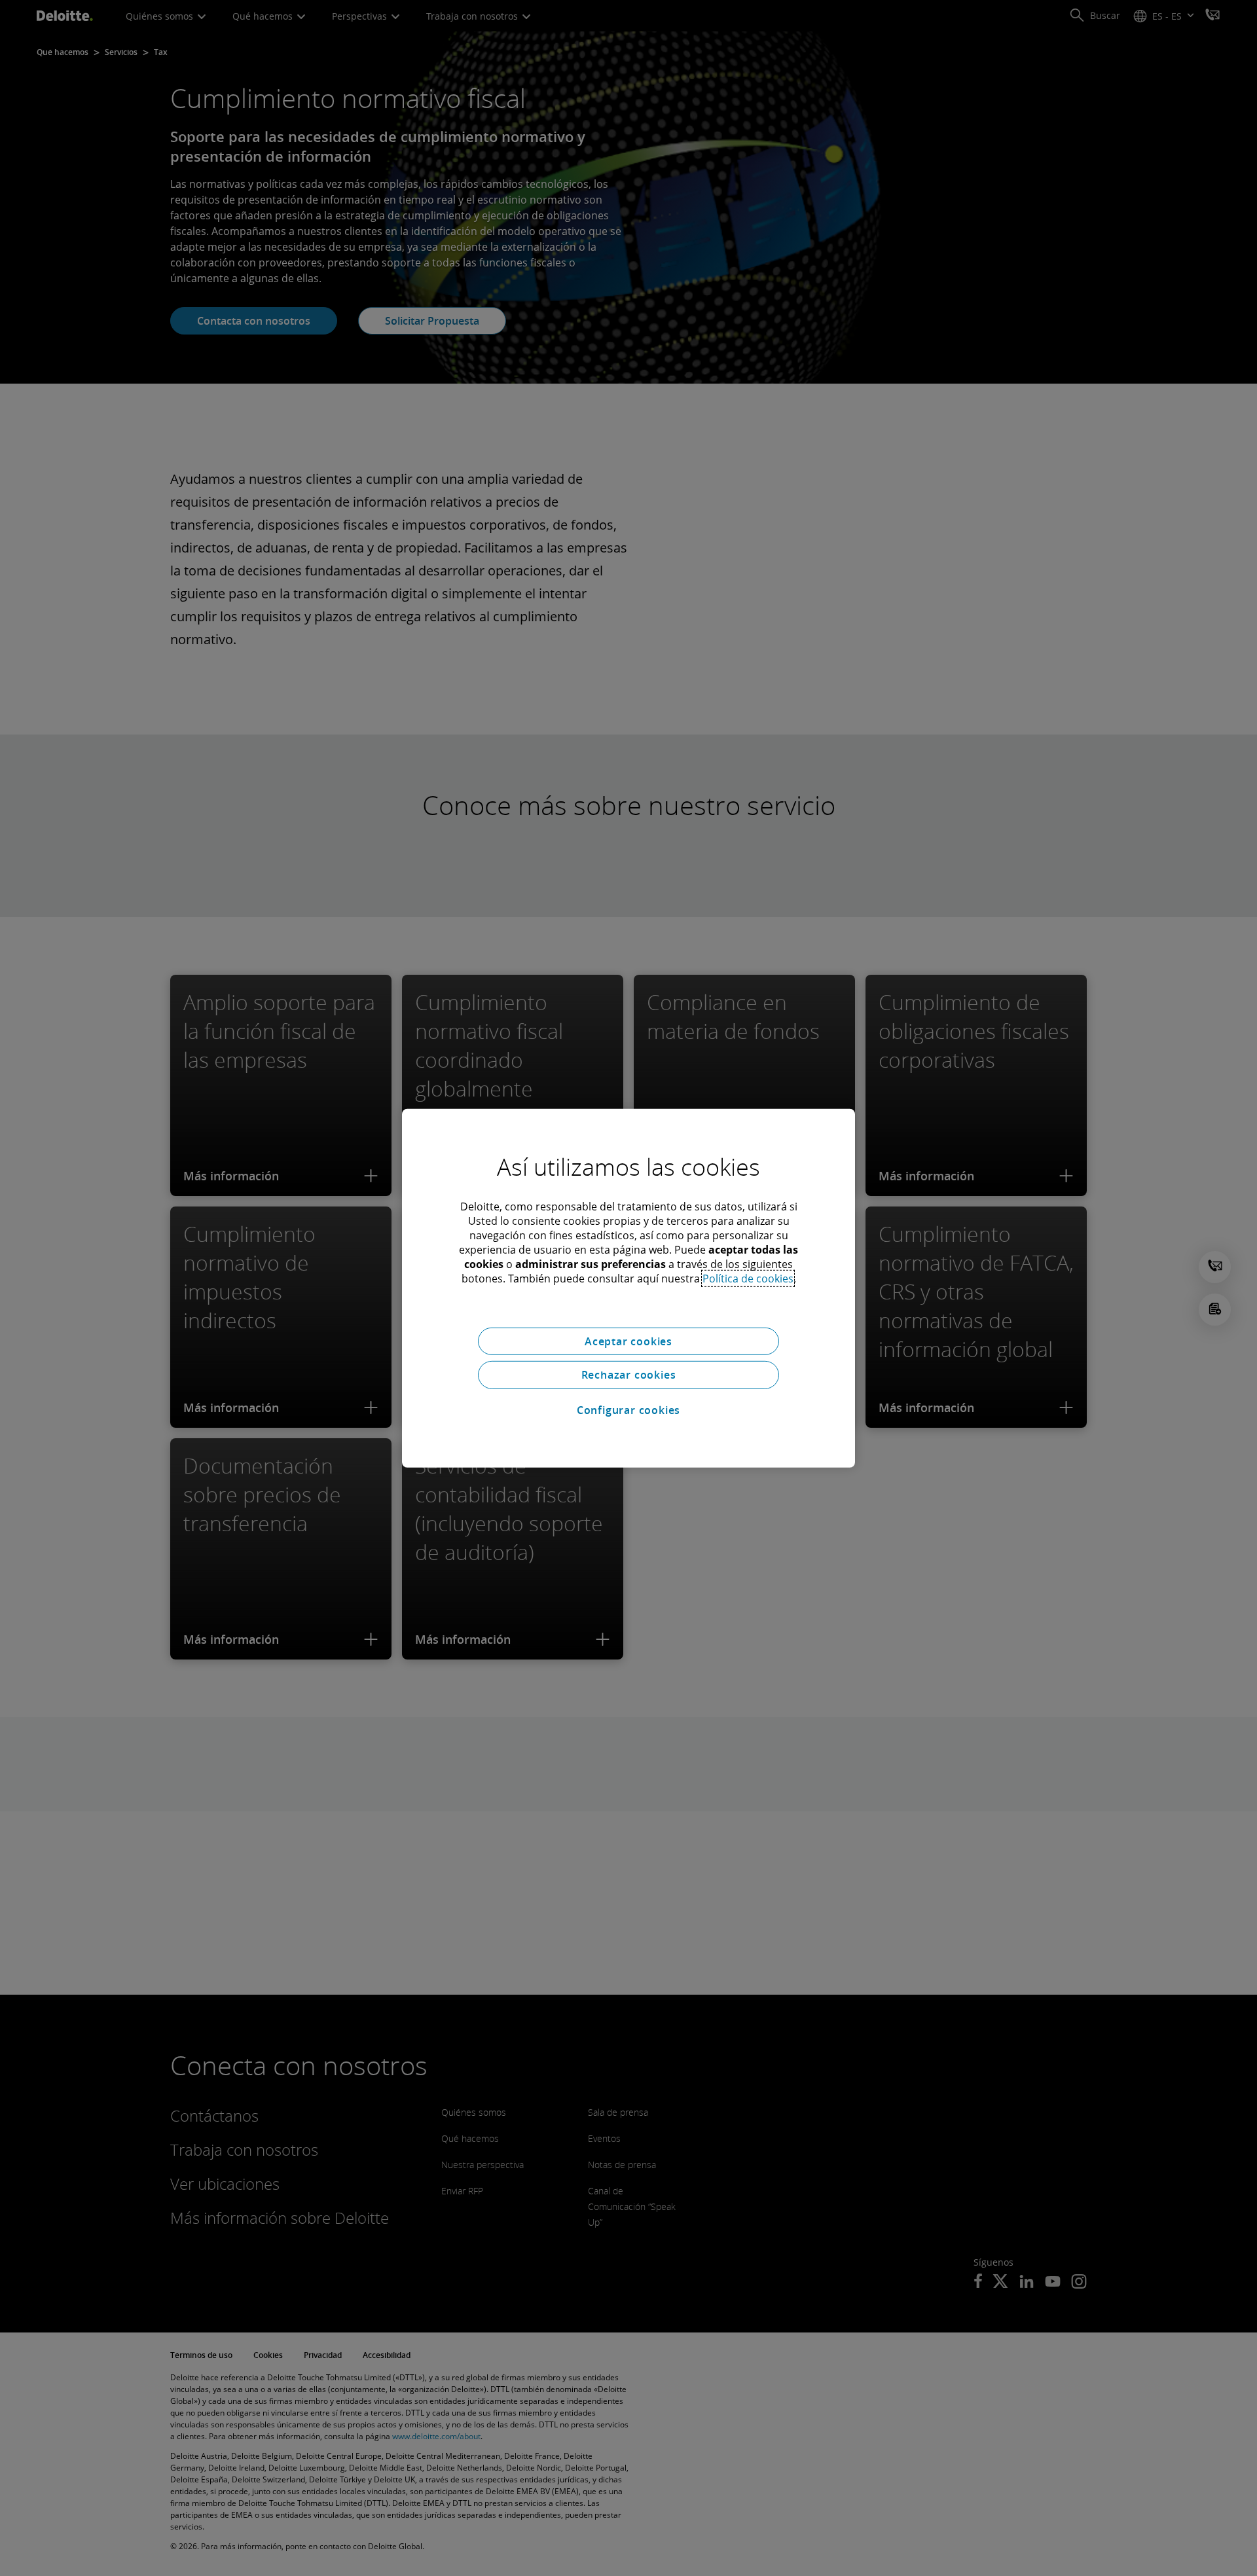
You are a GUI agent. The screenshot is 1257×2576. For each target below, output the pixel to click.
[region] (628, 1288)
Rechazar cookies (629, 1375)
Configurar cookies (628, 1410)
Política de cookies (748, 1278)
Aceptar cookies (628, 1341)
